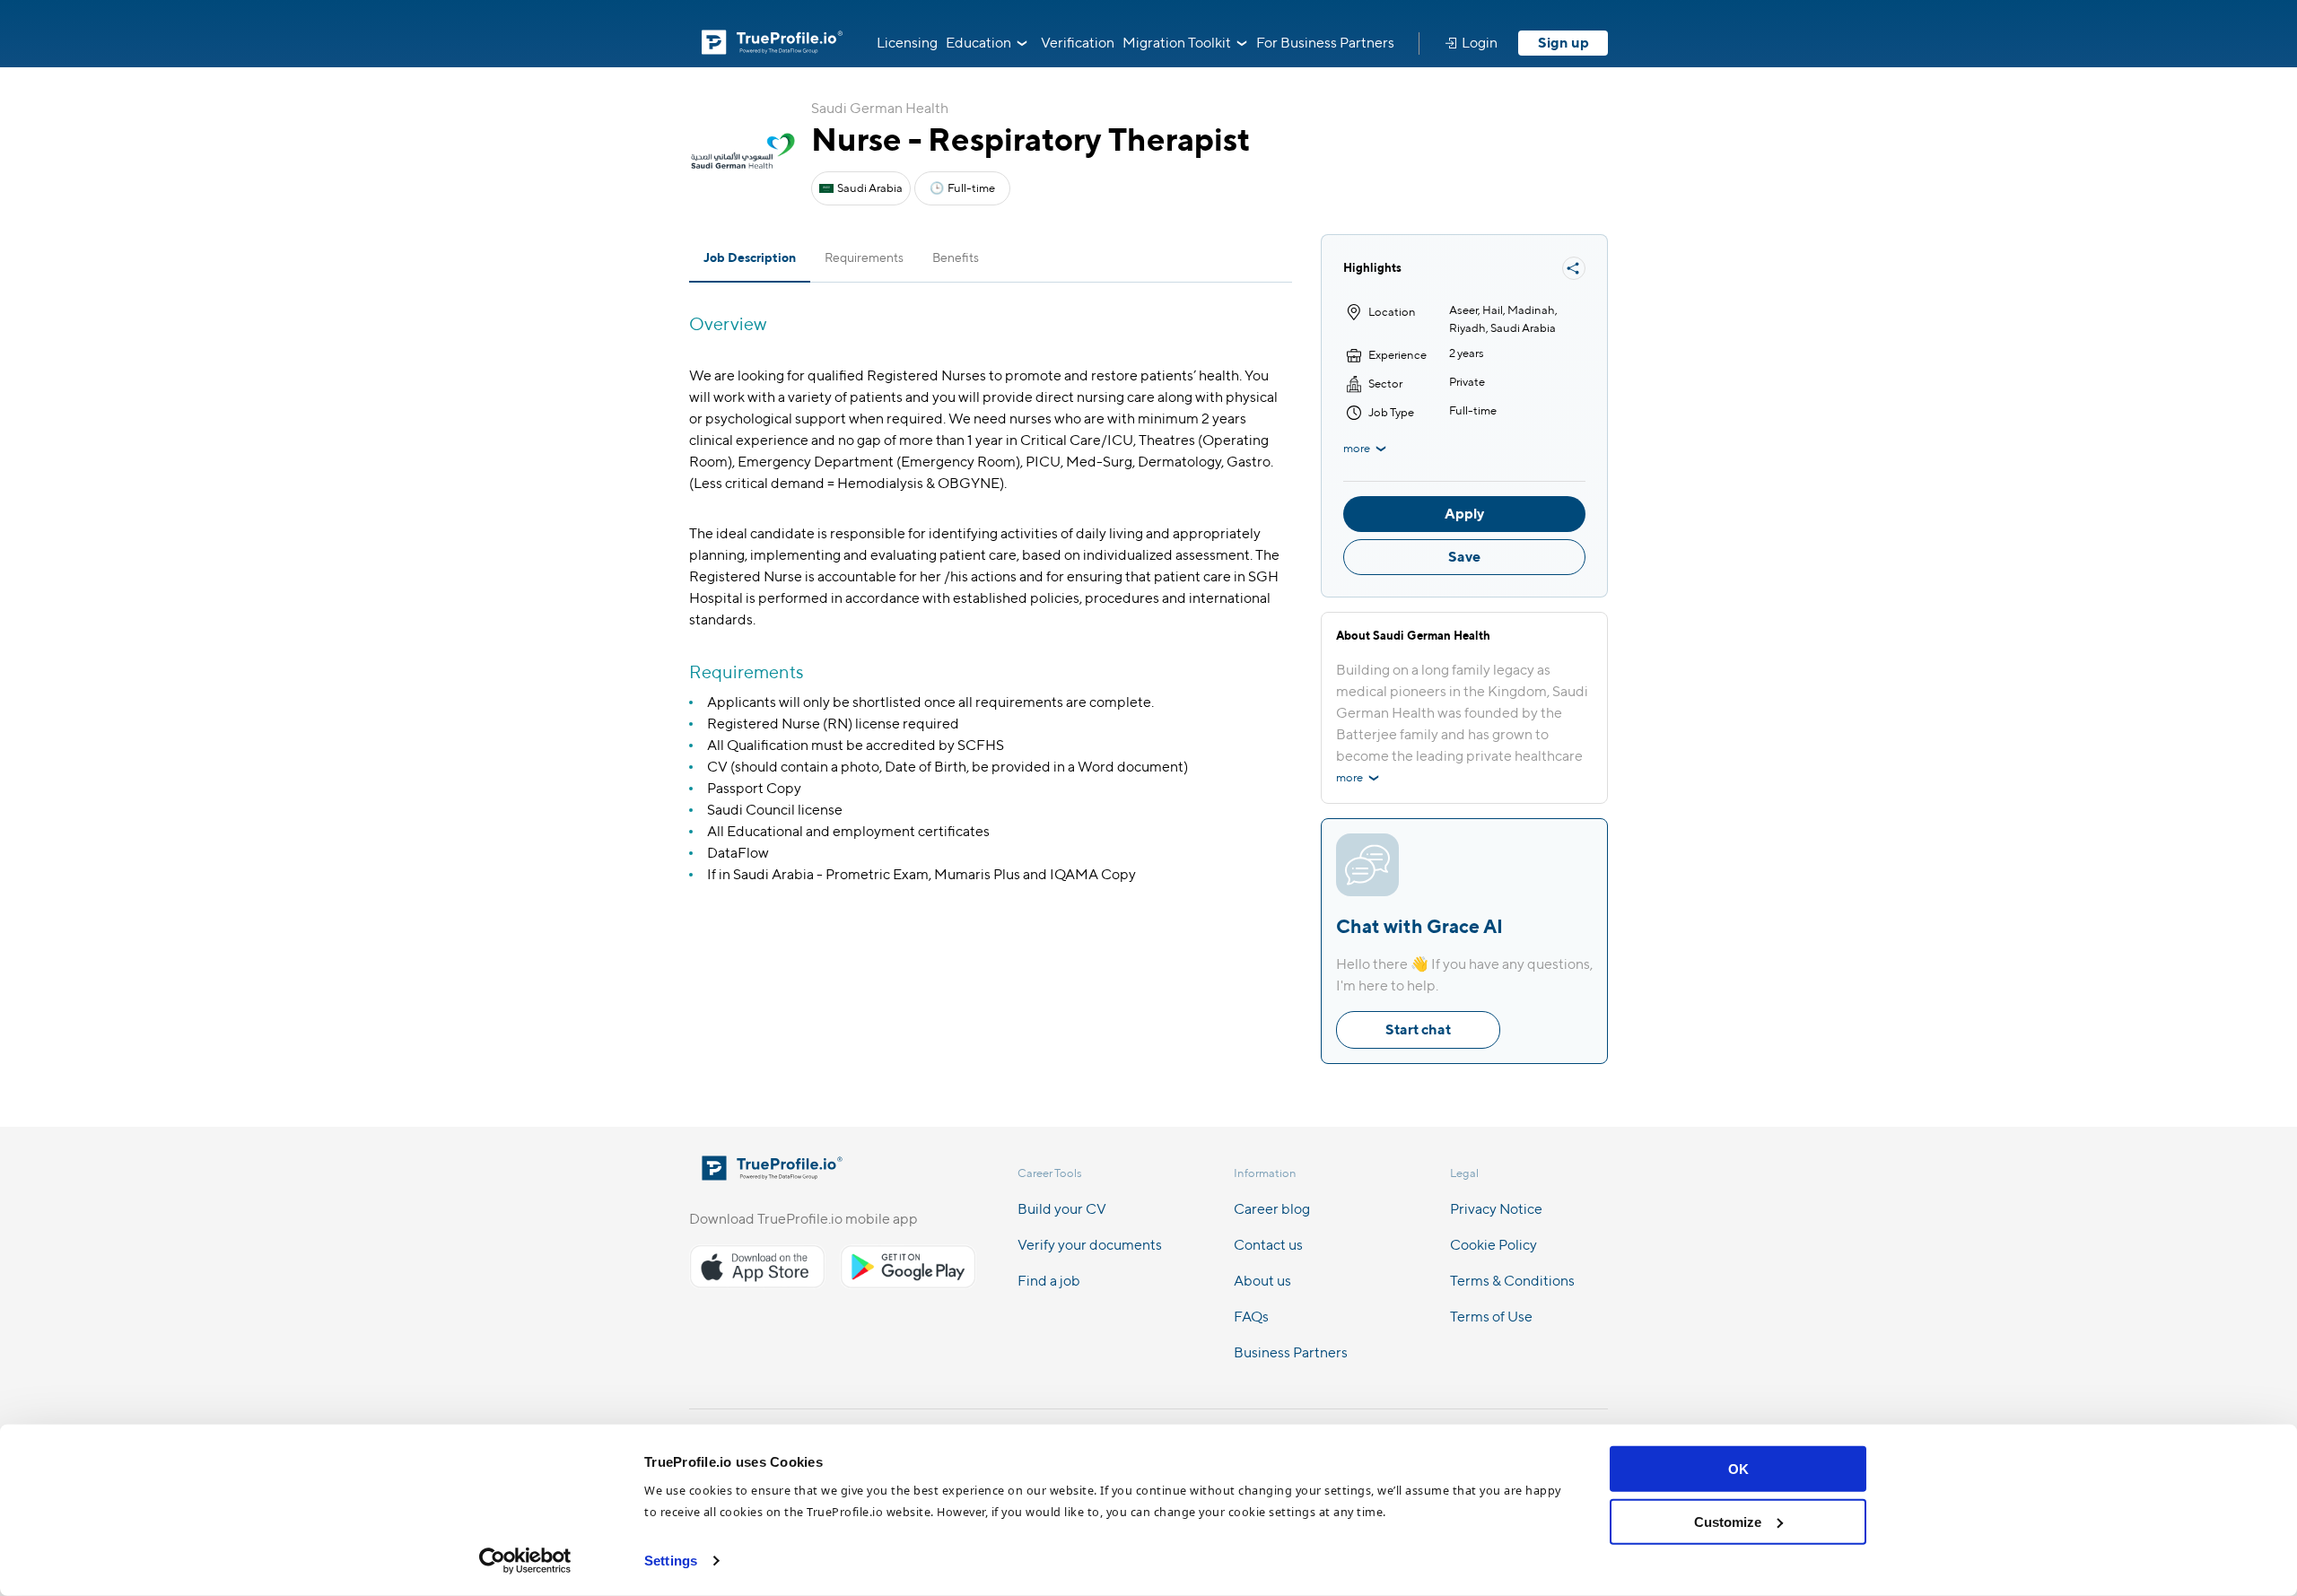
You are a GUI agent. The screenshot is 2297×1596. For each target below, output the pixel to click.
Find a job (1049, 1281)
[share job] (1574, 268)
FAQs (1251, 1317)
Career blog (1272, 1209)
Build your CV (1062, 1209)
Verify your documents (1090, 1245)
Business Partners (1291, 1352)
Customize (1728, 1521)
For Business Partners (1325, 43)
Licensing (907, 43)
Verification (1078, 43)
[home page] (772, 1175)
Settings (671, 1561)
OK (1738, 1469)
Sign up (1563, 43)
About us (1262, 1281)
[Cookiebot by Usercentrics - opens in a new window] (525, 1561)
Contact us (1268, 1245)
